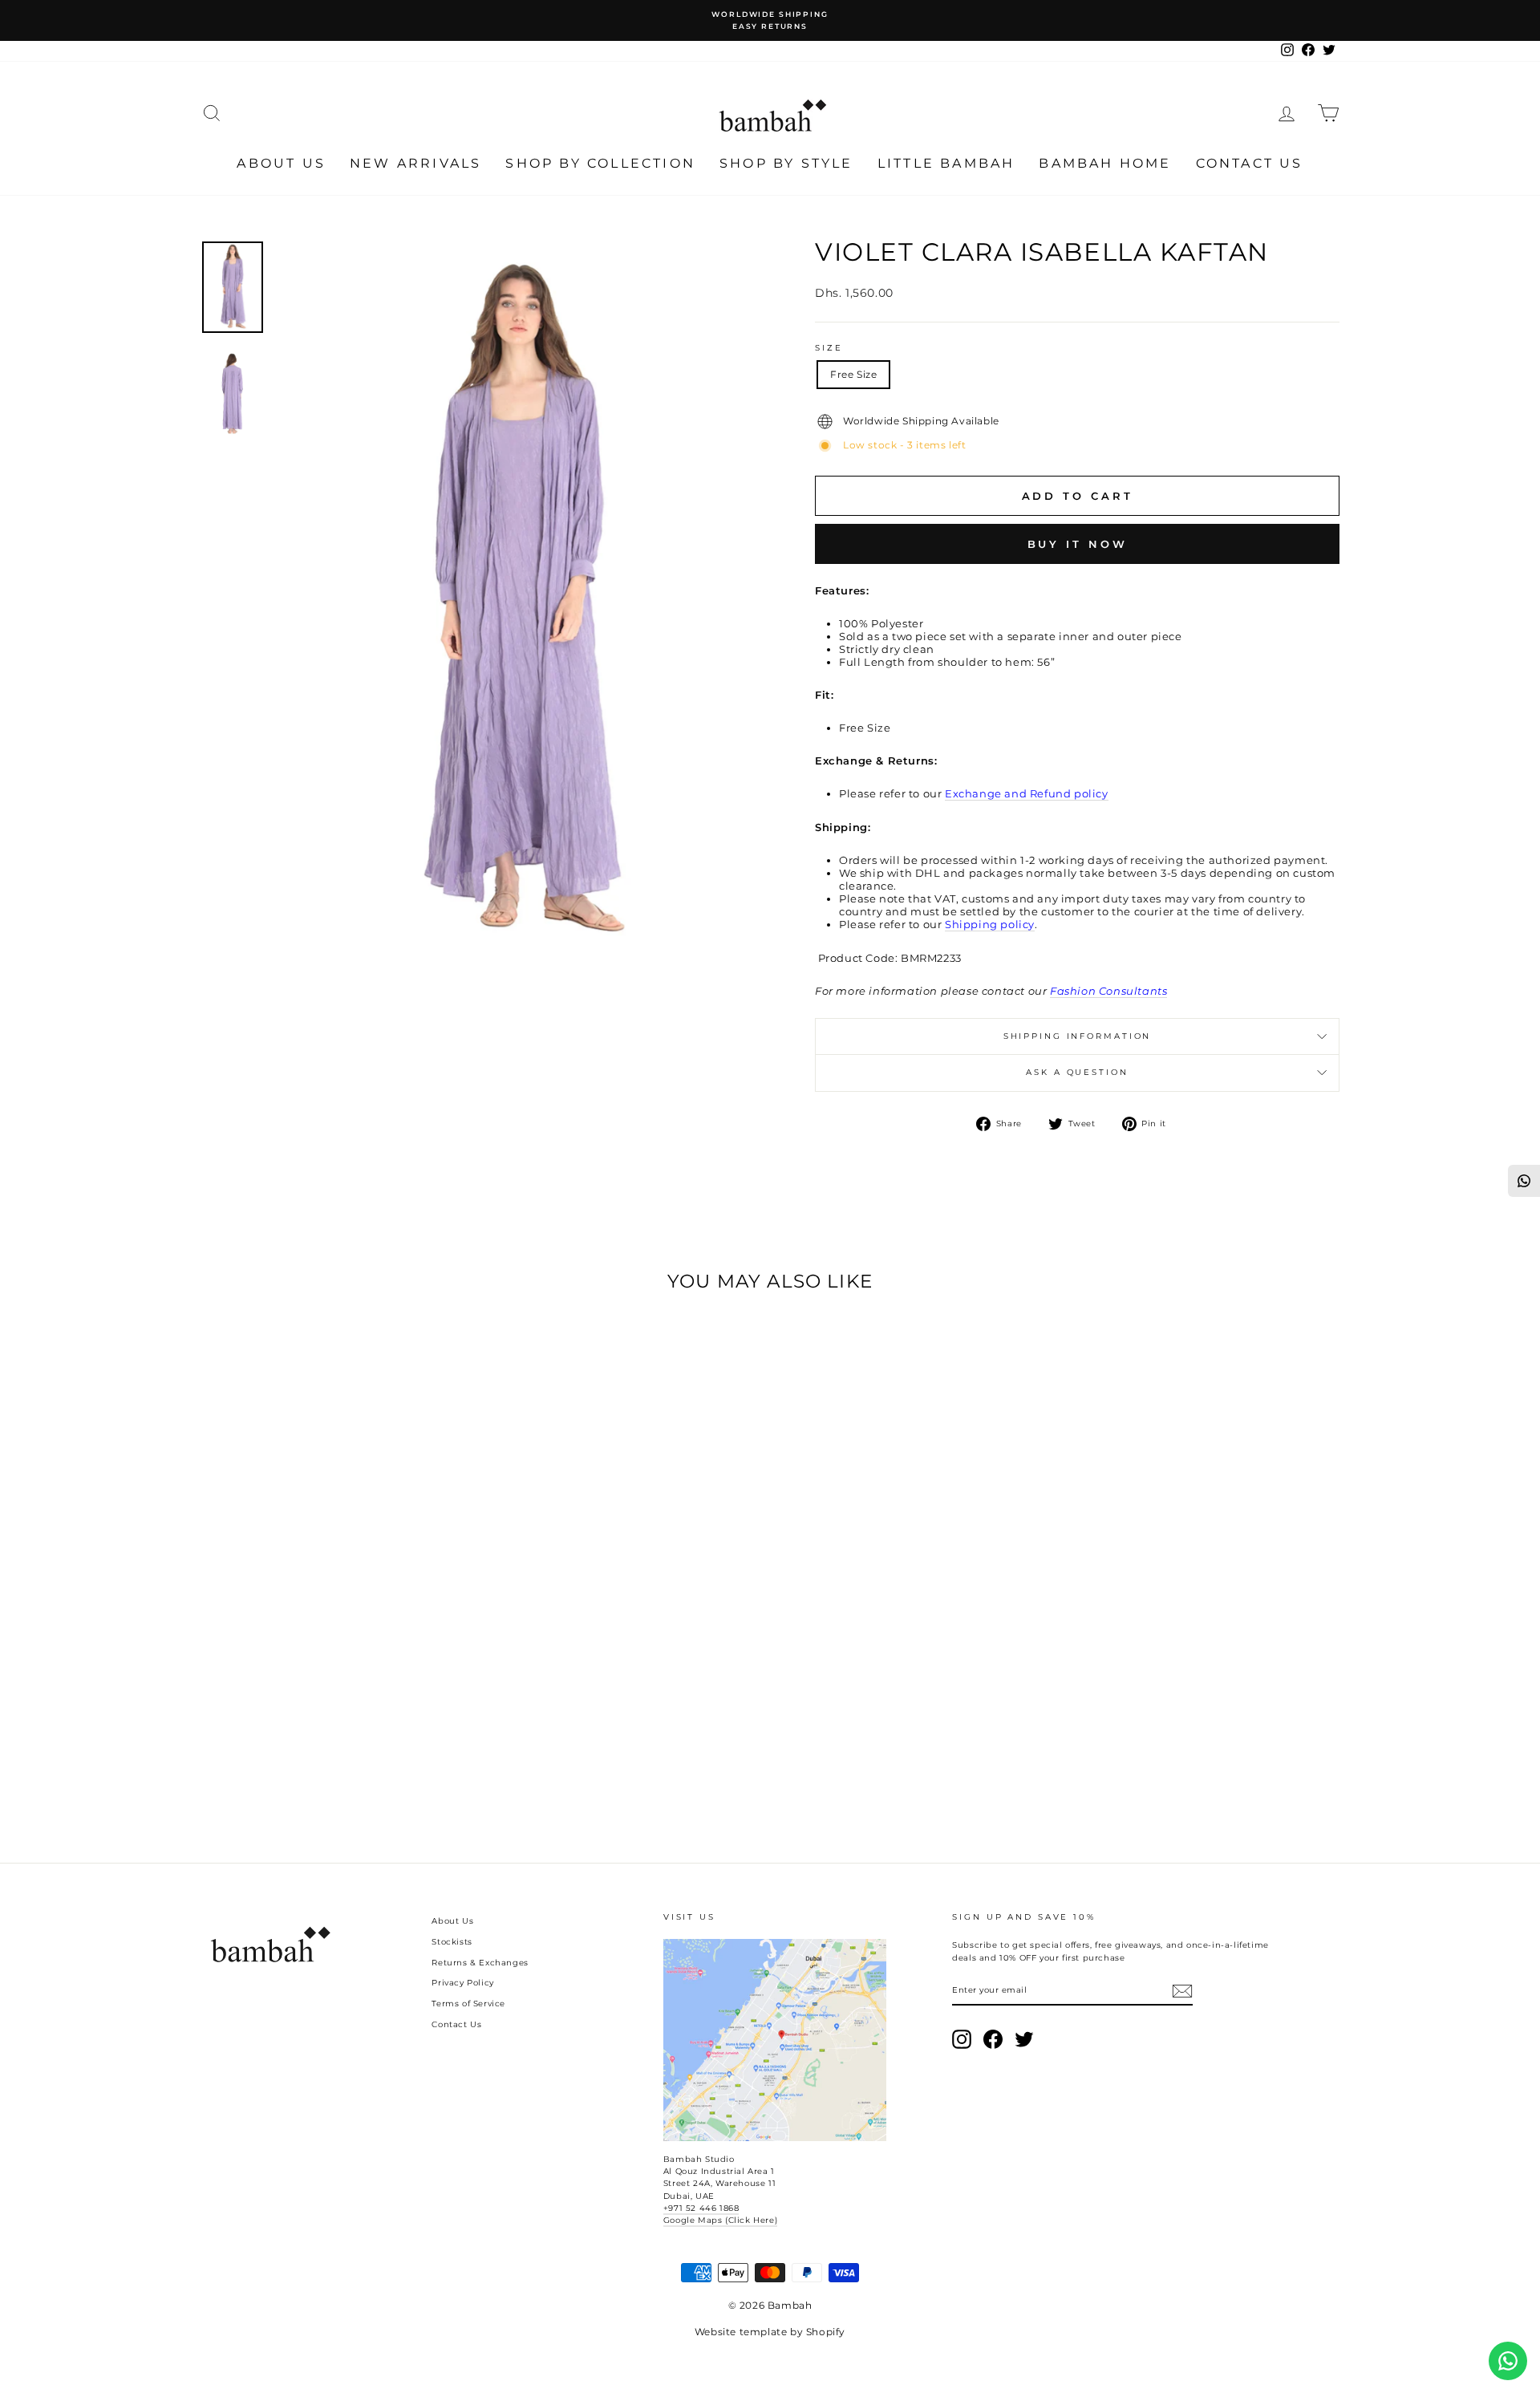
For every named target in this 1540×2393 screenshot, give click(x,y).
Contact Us (1250, 163)
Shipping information (1078, 1036)
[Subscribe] (1182, 1991)
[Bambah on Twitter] (1024, 2039)
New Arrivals (415, 163)
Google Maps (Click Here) (720, 2220)
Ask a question (1077, 1072)
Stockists (452, 1942)
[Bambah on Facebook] (993, 2039)
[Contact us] (1508, 2361)
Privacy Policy (462, 1983)
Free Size (853, 374)
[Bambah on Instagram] (962, 2039)
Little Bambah (946, 163)
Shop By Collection (600, 163)
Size (829, 348)
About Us (281, 163)
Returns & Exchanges (480, 1963)
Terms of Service (468, 2004)
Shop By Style (786, 163)
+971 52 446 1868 (701, 2208)
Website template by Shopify (770, 2332)
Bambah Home (1105, 163)
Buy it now (1078, 544)
